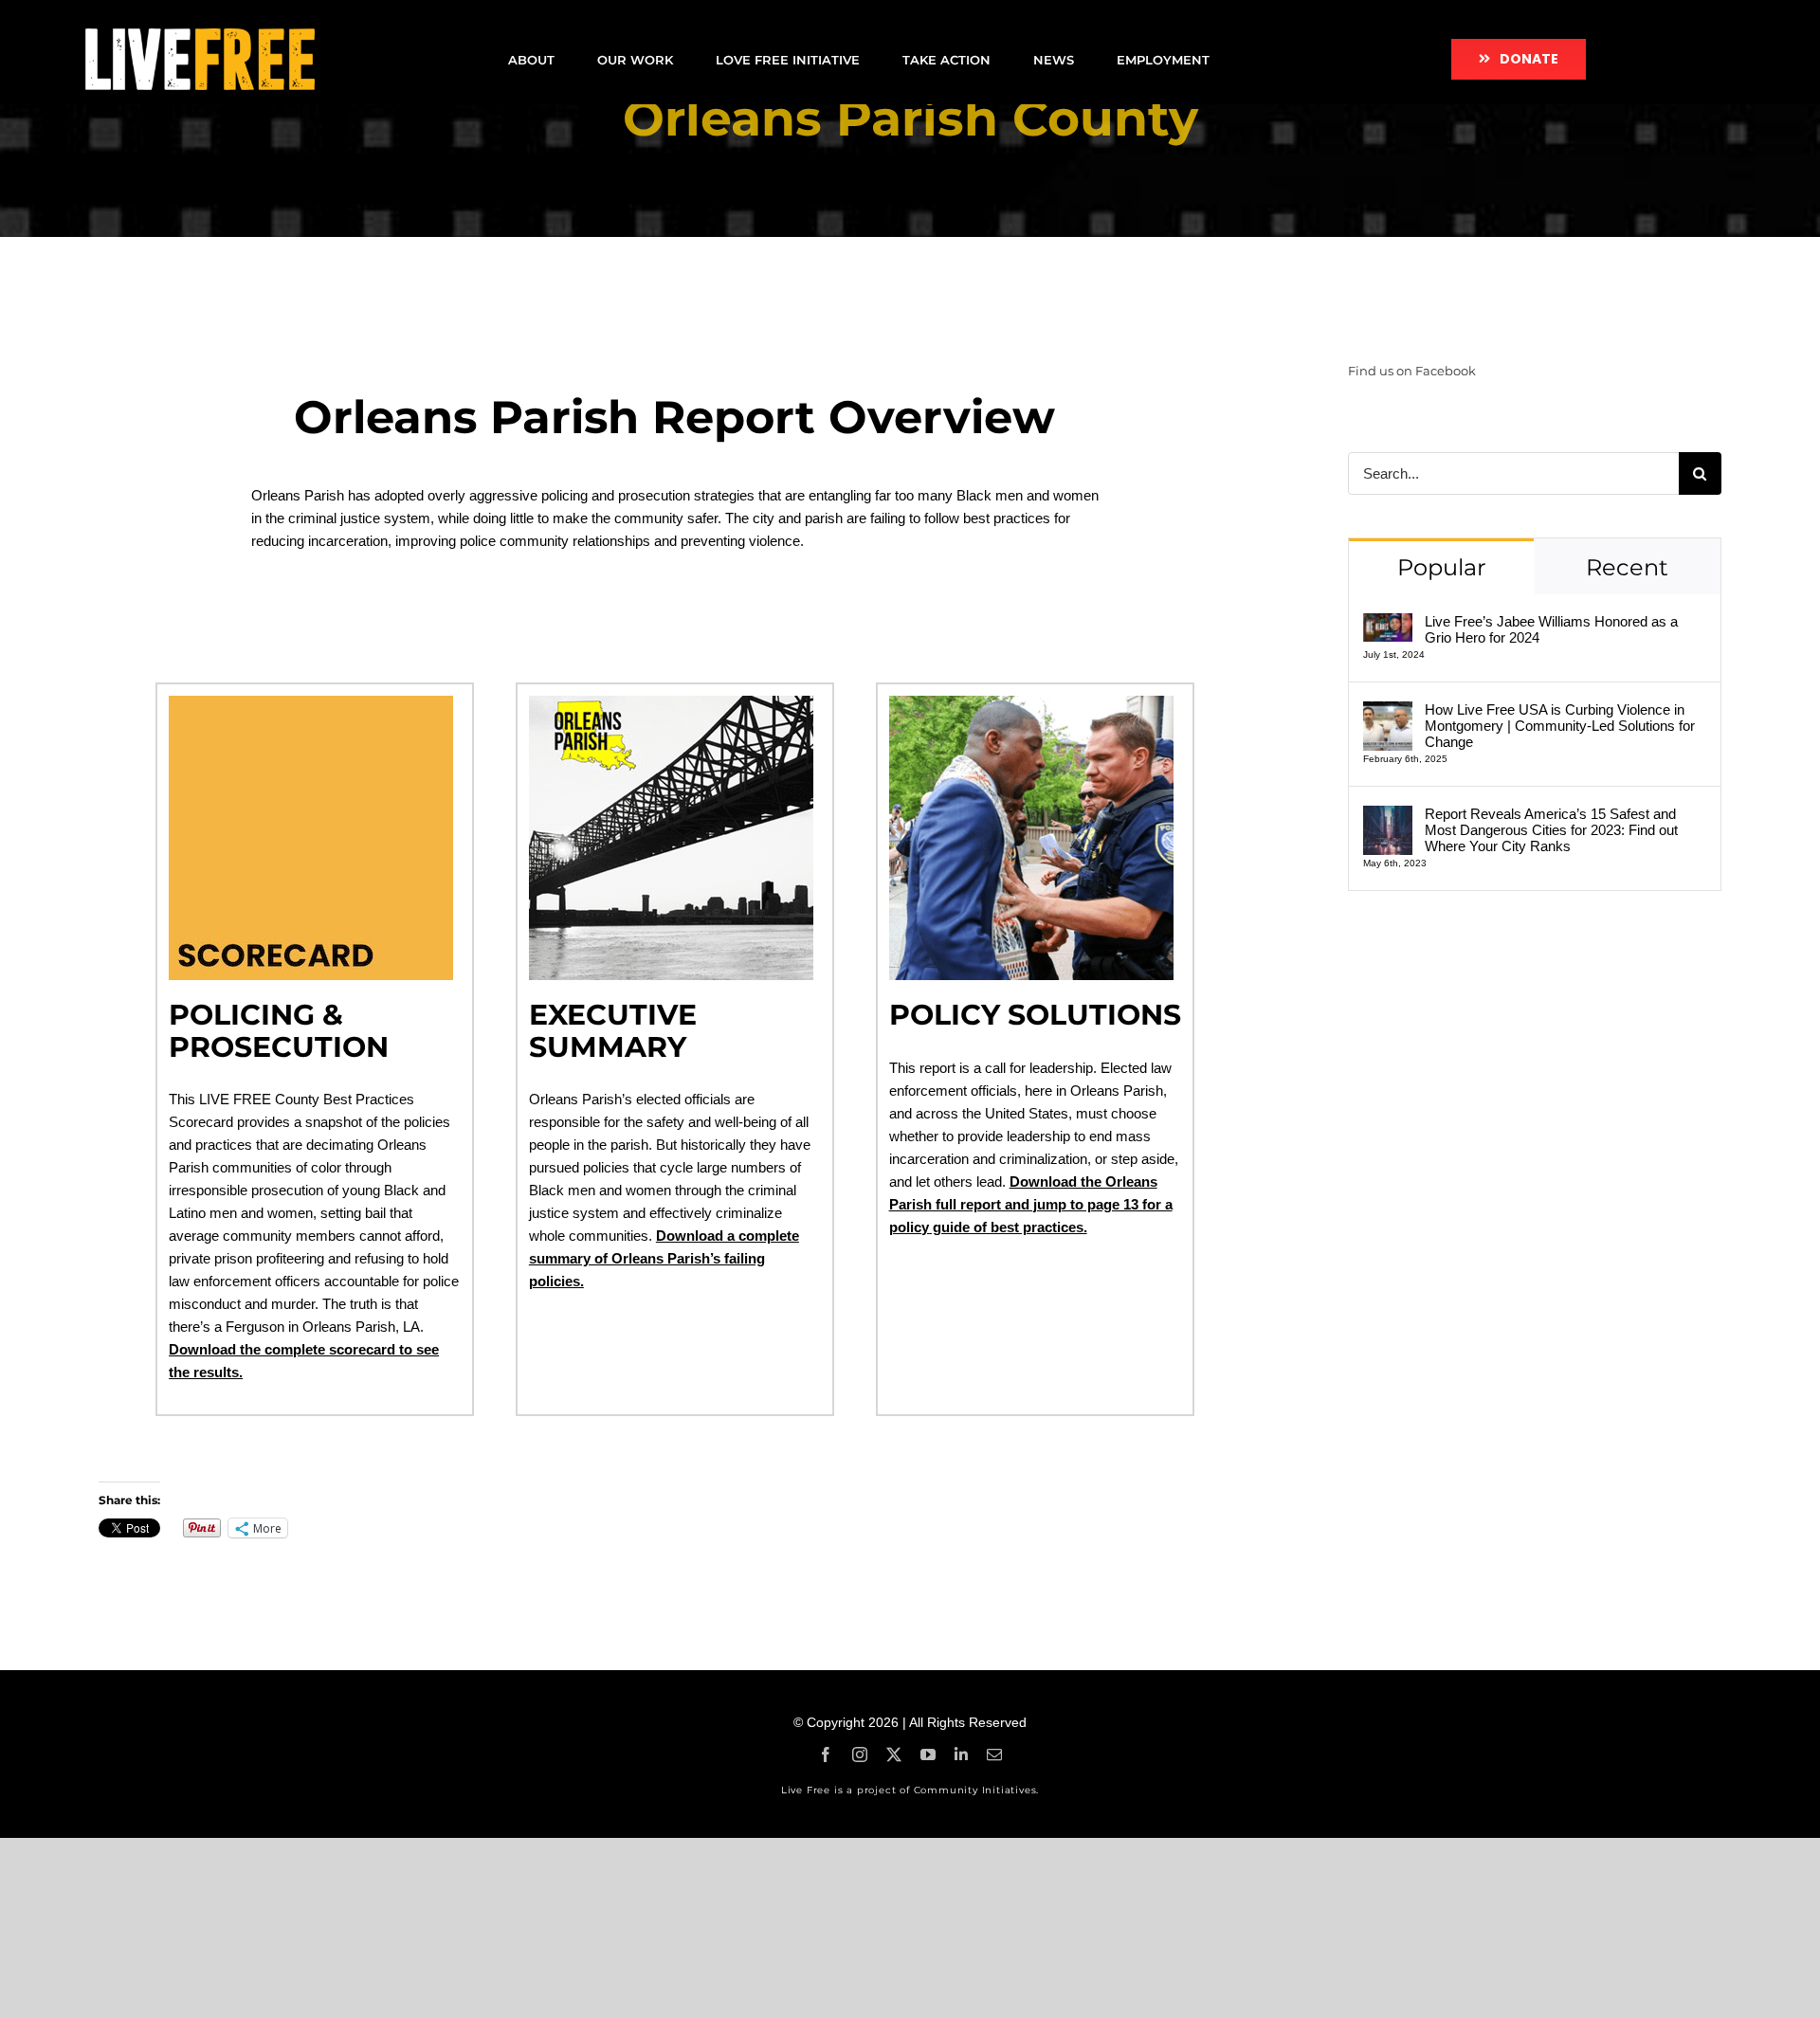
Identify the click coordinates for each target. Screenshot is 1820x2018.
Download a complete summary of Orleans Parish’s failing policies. (664, 1258)
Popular (1442, 567)
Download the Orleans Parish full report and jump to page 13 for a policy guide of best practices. (1031, 1204)
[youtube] (928, 1754)
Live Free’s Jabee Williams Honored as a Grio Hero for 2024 (1551, 629)
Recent (1627, 567)
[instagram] (860, 1754)
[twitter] (894, 1754)
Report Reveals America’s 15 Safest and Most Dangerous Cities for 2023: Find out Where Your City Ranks (1551, 830)
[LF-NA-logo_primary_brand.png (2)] (200, 36)
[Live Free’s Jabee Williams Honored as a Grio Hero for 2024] (1388, 624)
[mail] (994, 1754)
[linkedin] (961, 1754)
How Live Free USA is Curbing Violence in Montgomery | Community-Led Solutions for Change (1560, 726)
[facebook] (826, 1754)
